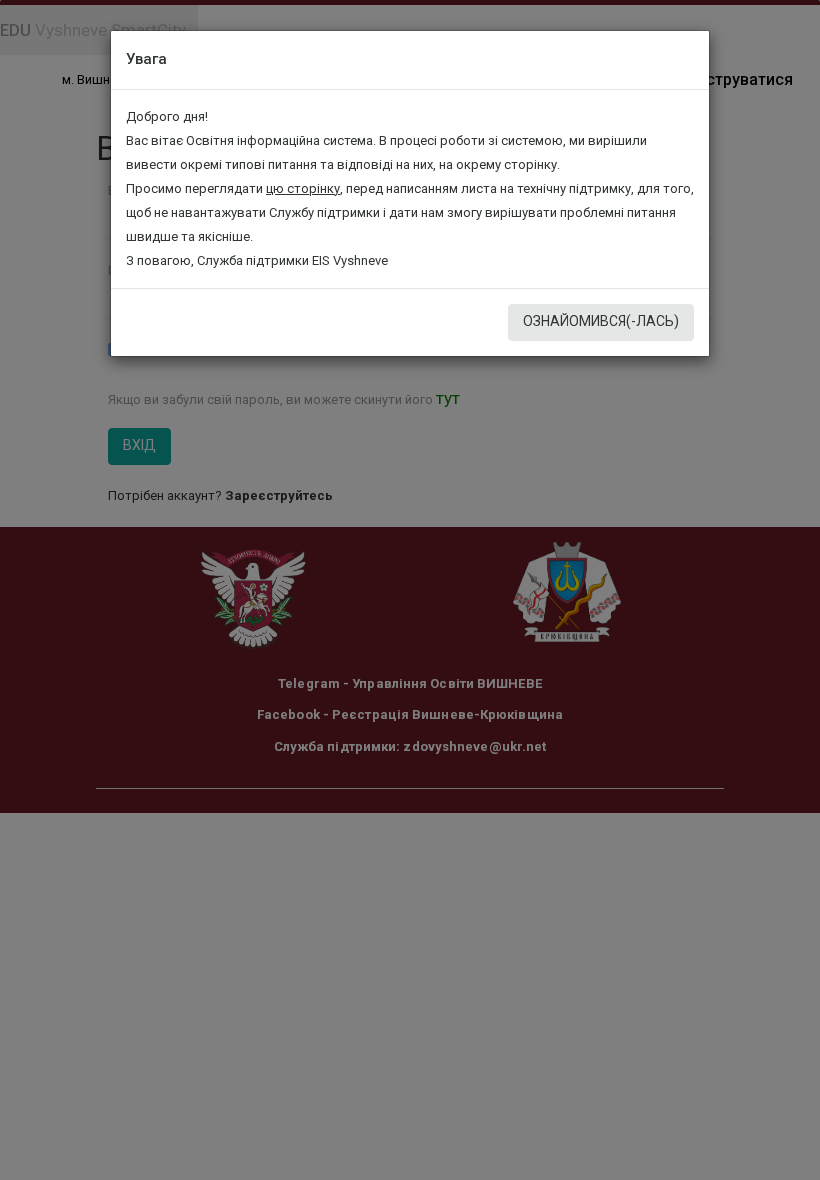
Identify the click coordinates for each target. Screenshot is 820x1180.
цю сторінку (303, 188)
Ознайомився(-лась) (601, 321)
